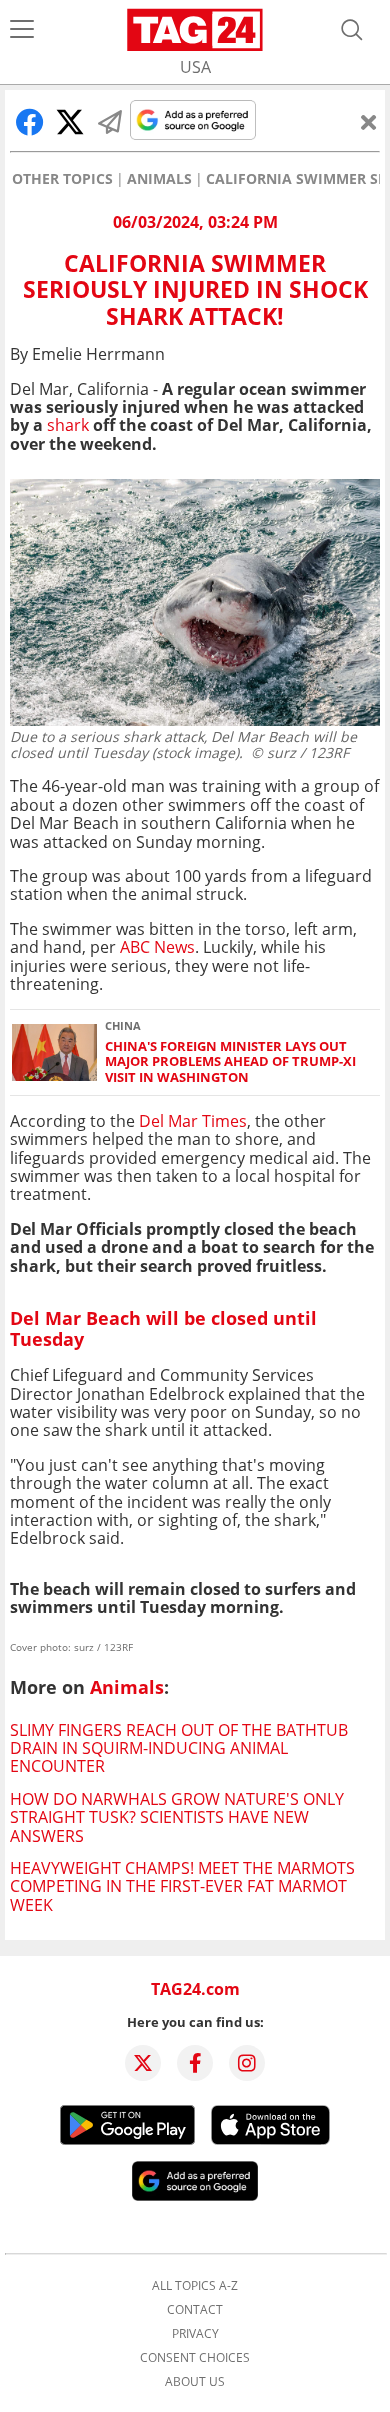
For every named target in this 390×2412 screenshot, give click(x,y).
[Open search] (352, 30)
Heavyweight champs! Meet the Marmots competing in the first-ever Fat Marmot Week (182, 1886)
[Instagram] (247, 2063)
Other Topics (62, 179)
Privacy (195, 2334)
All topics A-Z (195, 2286)
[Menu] (22, 30)
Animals (159, 179)
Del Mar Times (191, 1121)
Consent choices (195, 2358)
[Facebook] (195, 2063)
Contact (195, 2310)
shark (68, 425)
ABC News (157, 947)
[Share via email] (110, 122)
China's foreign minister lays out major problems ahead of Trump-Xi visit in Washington (230, 1062)
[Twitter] (143, 2063)
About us (195, 2382)
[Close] (369, 122)
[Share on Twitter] (70, 122)
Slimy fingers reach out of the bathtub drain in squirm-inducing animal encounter (179, 1748)
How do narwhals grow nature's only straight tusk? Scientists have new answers (177, 1817)
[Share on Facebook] (30, 122)
